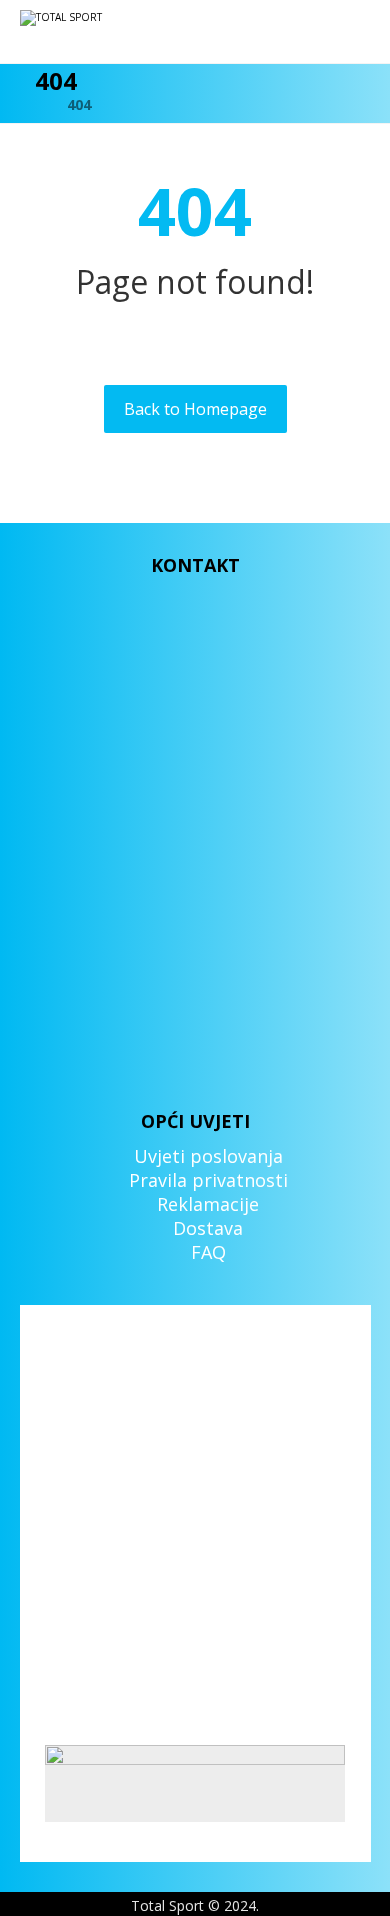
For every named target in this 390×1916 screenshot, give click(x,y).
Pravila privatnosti (208, 1180)
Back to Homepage (195, 409)
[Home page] (26, 104)
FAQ (208, 1252)
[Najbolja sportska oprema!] (80, 31)
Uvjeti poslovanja (208, 1156)
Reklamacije (208, 1204)
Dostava (208, 1228)
